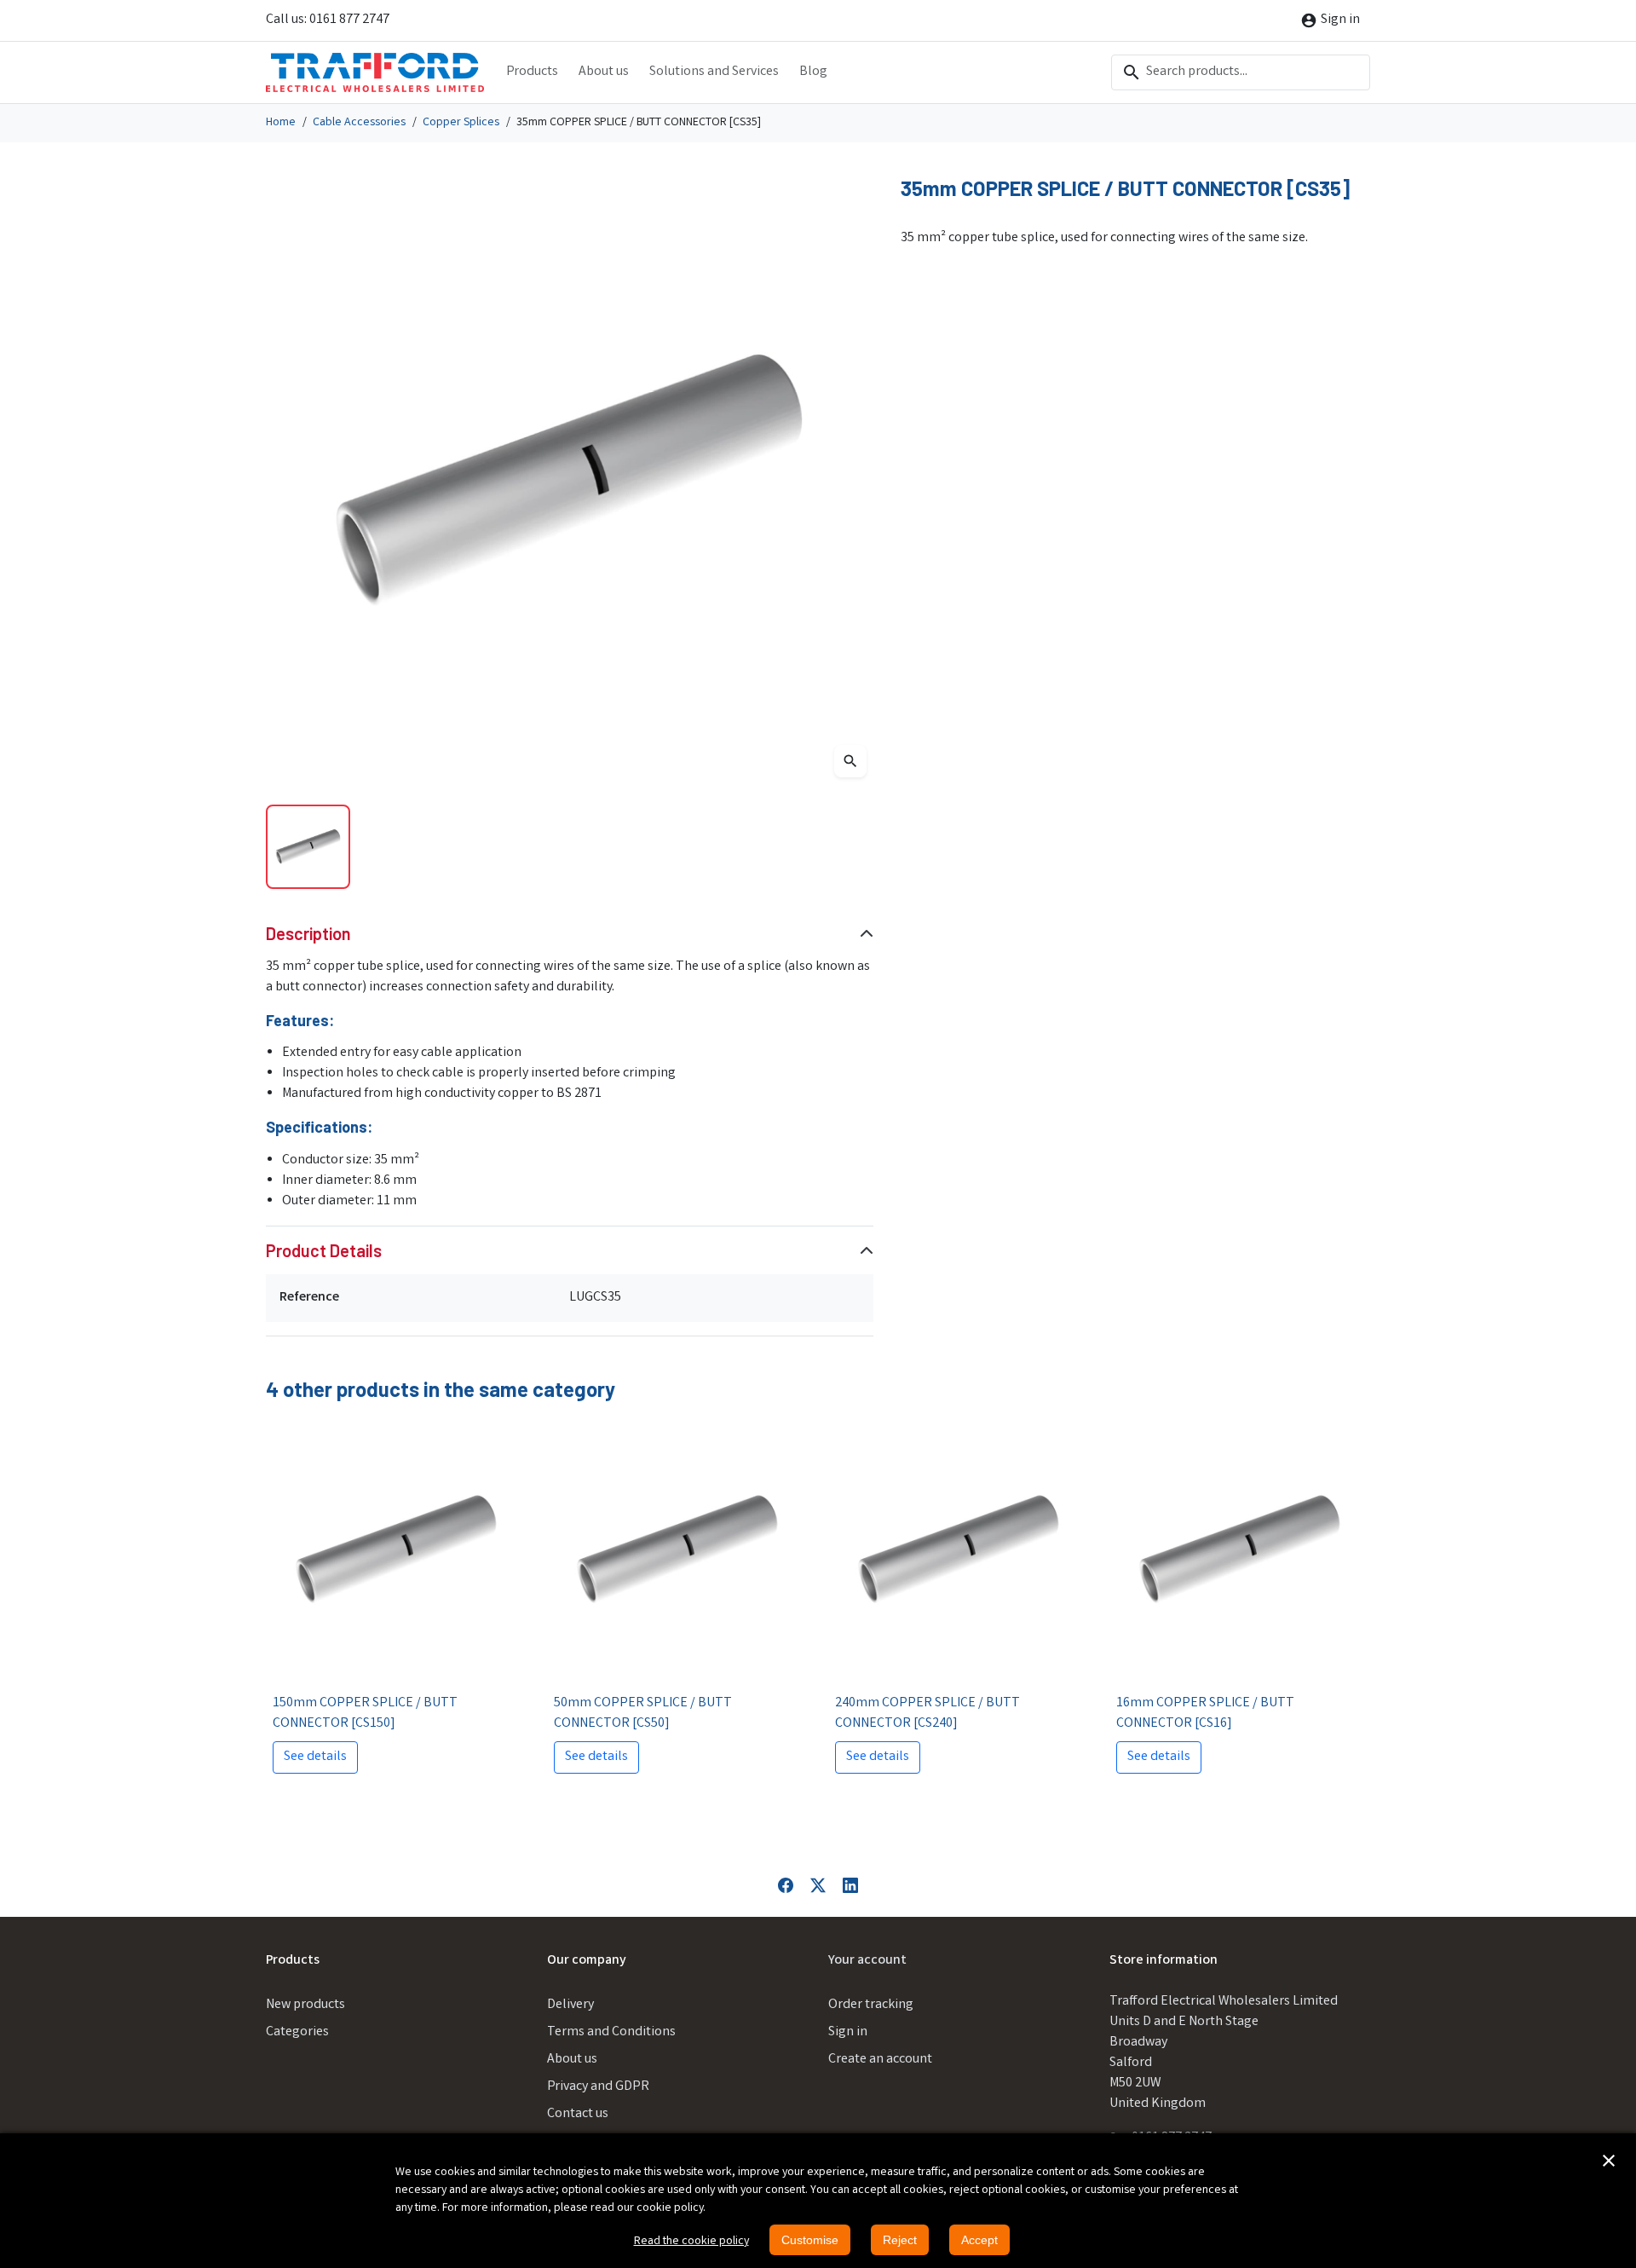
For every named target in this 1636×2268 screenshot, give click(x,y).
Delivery (570, 2005)
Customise (810, 2240)
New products (305, 2005)
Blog (813, 72)
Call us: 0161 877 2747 (328, 20)
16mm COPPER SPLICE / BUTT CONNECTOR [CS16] (1205, 1714)
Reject (900, 2240)
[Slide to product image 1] (308, 847)
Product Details (324, 1250)
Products (532, 72)
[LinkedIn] (850, 1886)
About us (604, 72)
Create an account (880, 2060)
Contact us (578, 2114)
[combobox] (1241, 72)
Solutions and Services (714, 72)
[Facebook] (786, 1886)
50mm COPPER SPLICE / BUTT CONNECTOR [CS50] (643, 1714)
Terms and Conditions (611, 2032)
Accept (979, 2240)
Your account (867, 1961)
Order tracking (871, 2005)
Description (308, 933)
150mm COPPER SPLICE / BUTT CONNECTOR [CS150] (365, 1714)
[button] (1609, 2161)
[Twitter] (818, 1886)
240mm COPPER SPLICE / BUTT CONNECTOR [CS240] (927, 1714)
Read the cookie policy (691, 2242)
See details (315, 1757)
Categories (297, 2032)
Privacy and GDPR (598, 2087)
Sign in (848, 2032)
